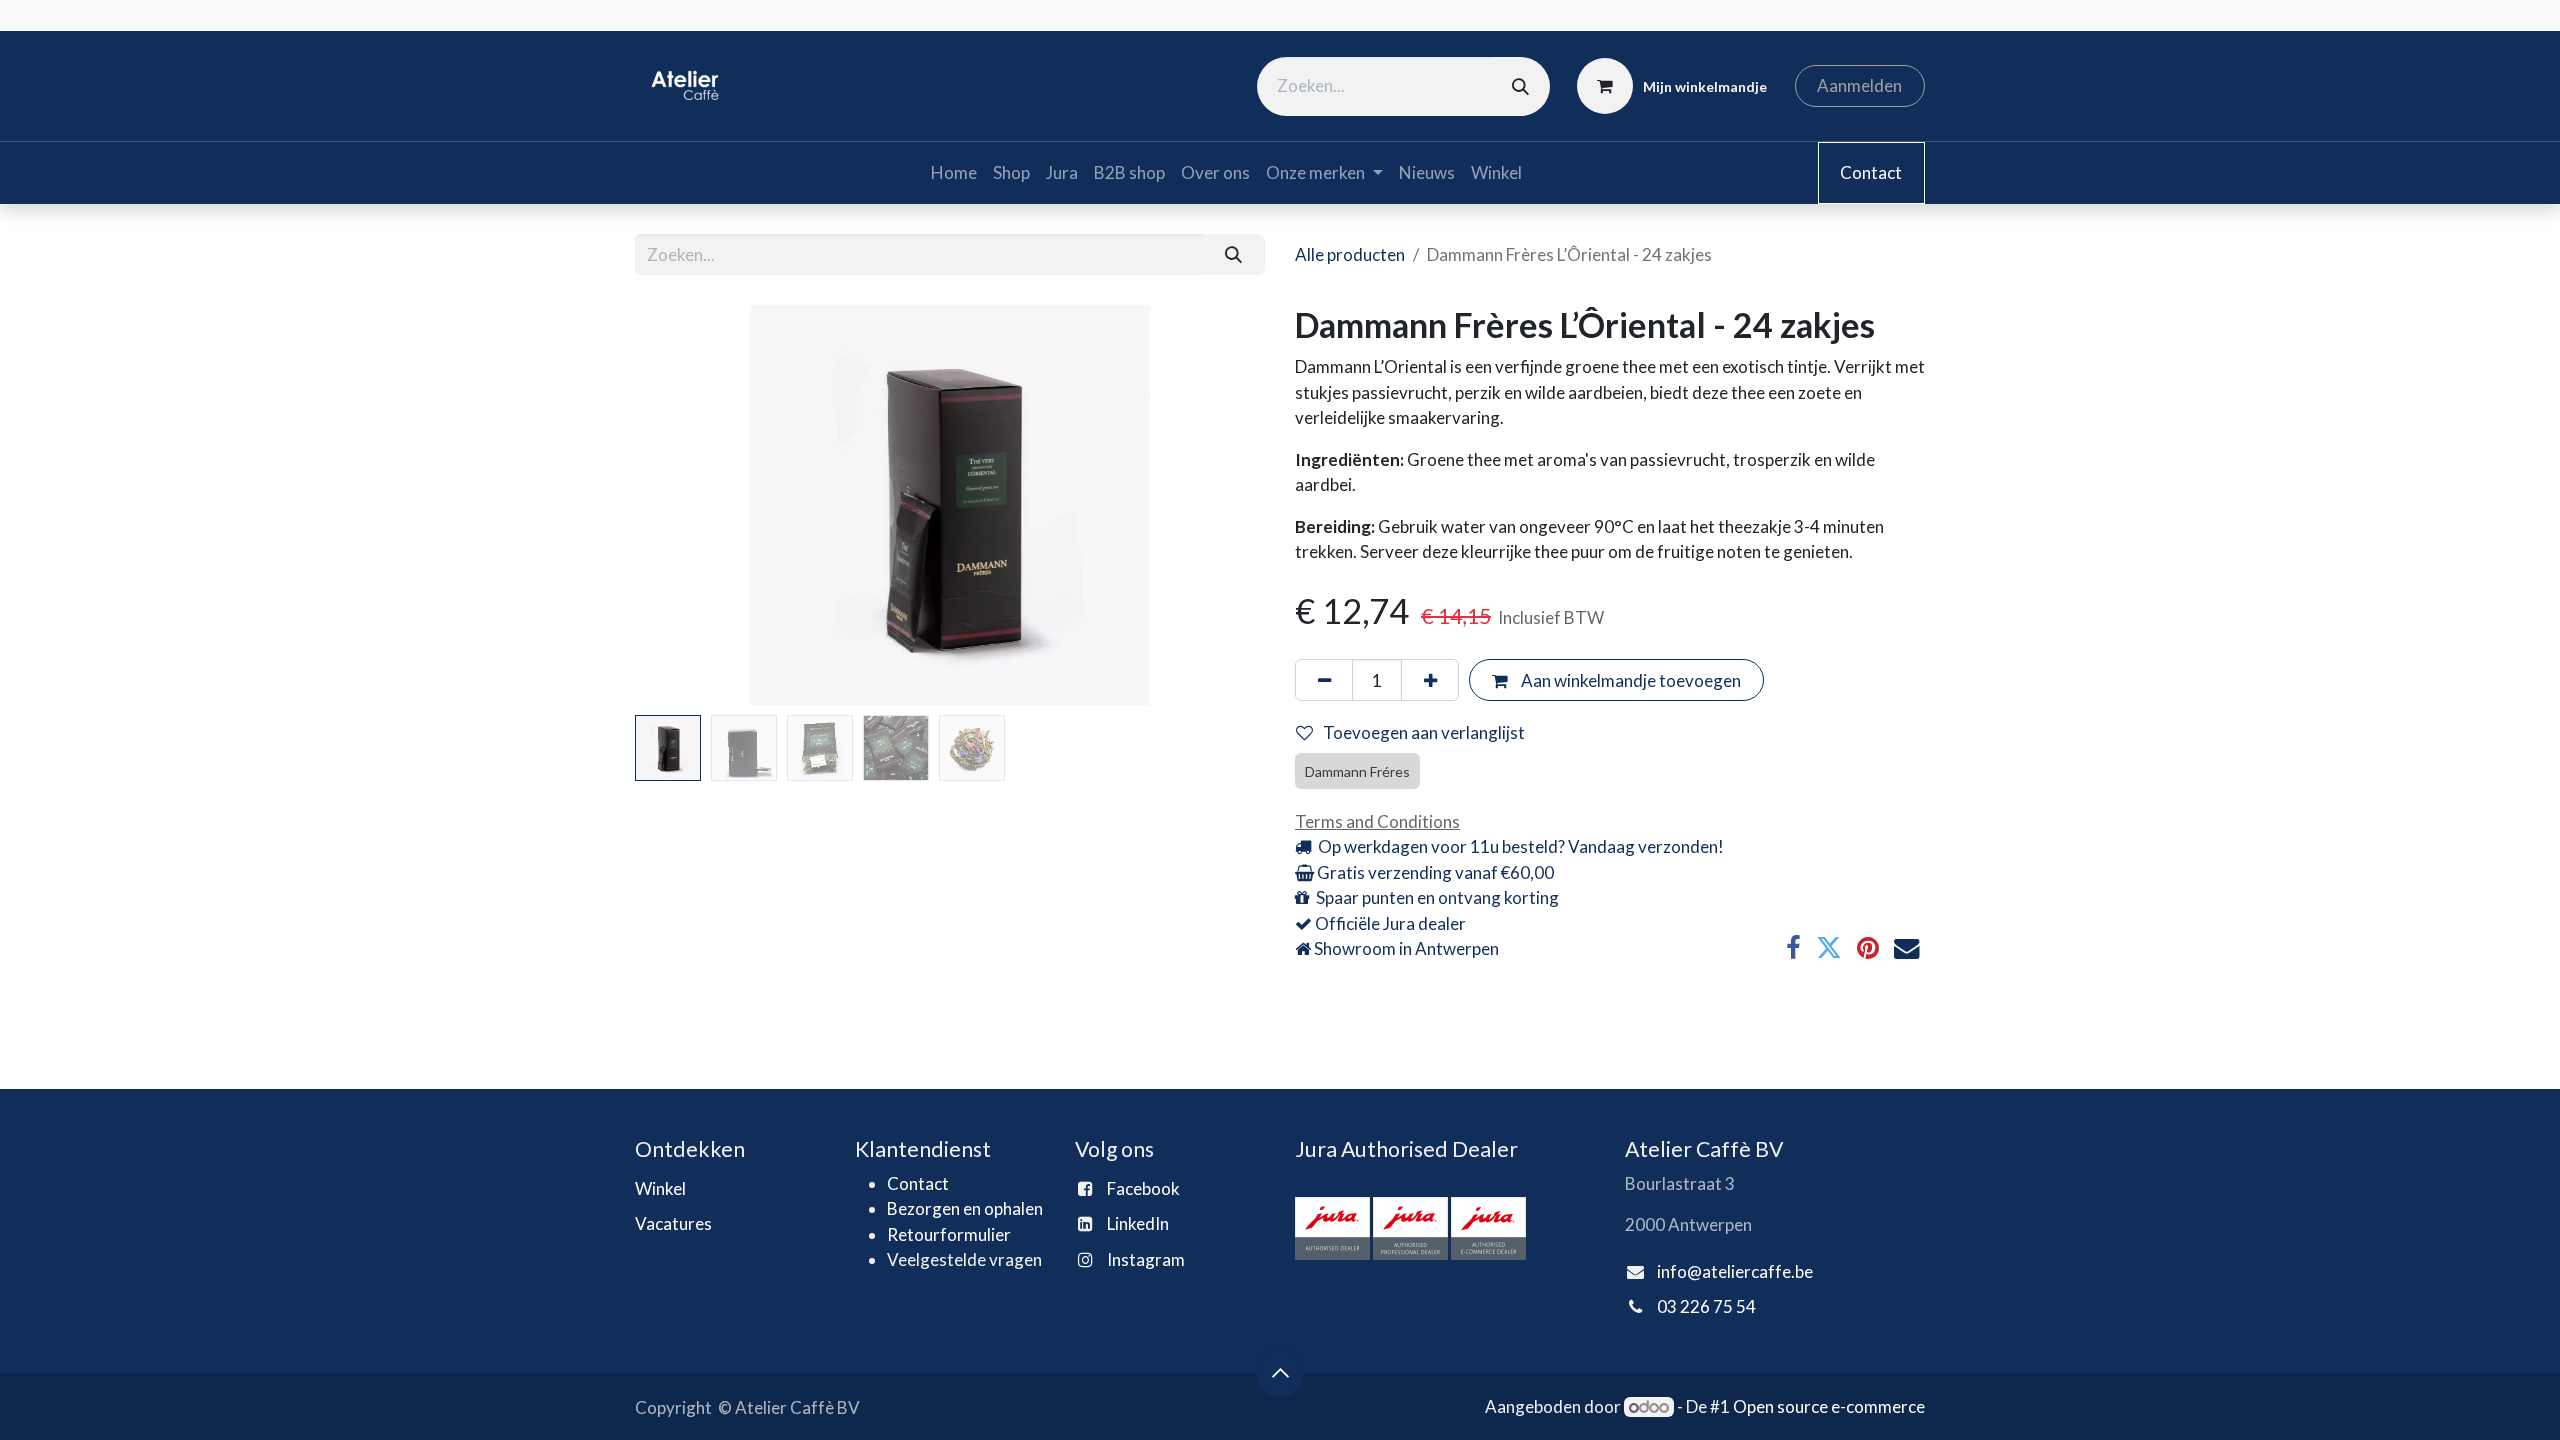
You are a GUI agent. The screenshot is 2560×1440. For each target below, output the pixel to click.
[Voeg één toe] (1430, 680)
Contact (1871, 172)
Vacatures (673, 1223)
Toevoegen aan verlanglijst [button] (1424, 732)
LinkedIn (1138, 1223)
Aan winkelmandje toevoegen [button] (1629, 680)
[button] (682, 505)
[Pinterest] (1868, 949)
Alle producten (1350, 254)
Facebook (1143, 1188)
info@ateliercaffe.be (1735, 1271)
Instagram (1146, 1259)
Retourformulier (949, 1234)
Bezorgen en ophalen (965, 1208)
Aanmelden (1859, 85)
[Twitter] (1829, 949)
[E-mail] (1907, 949)
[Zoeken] (1520, 86)
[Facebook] (1793, 949)
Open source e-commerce (1829, 1406)
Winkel (660, 1188)
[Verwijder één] (1324, 680)
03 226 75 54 (1706, 1306)
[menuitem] (954, 173)
